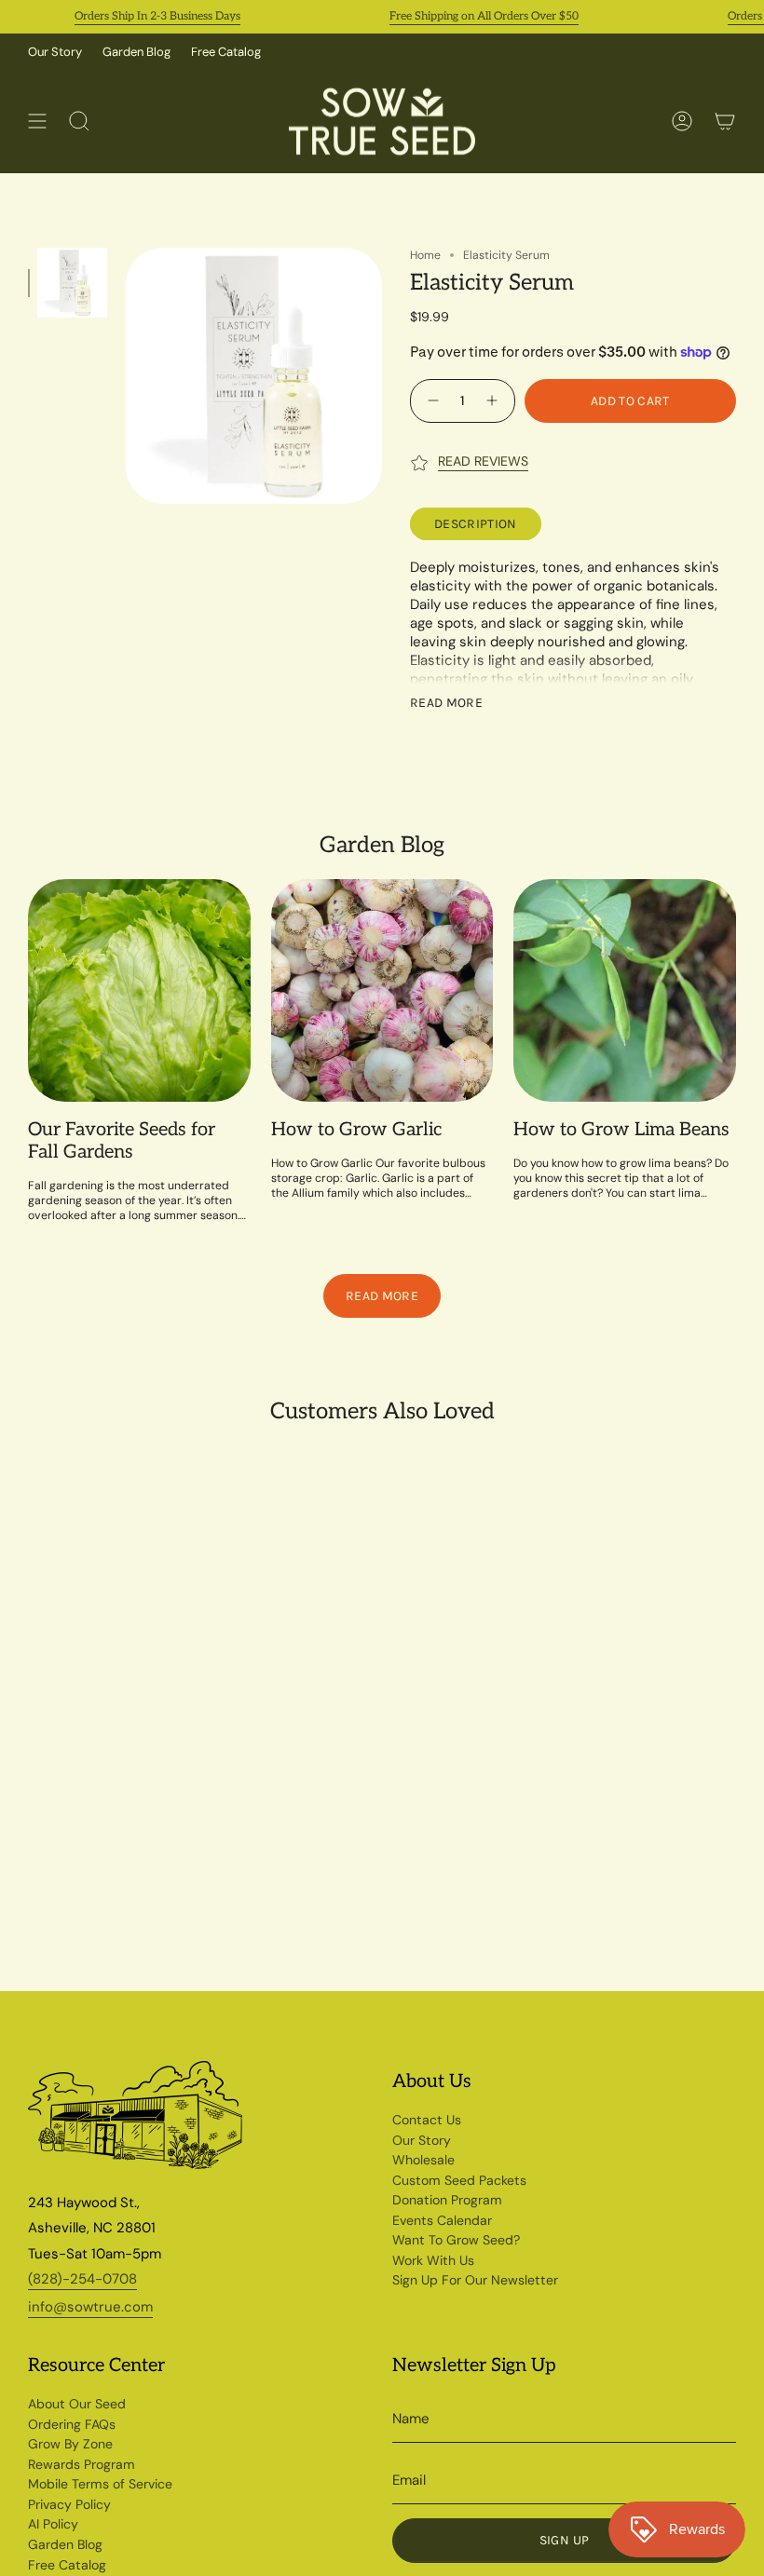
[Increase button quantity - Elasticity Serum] (494, 401)
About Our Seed (77, 2404)
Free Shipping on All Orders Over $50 (461, 16)
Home (425, 255)
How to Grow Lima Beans (621, 1130)
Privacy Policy (69, 2504)
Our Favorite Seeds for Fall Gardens (122, 1141)
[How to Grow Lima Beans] (625, 990)
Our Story (55, 52)
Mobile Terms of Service (100, 2484)
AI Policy (53, 2524)
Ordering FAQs (72, 2424)
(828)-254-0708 (82, 2279)
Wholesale (423, 2160)
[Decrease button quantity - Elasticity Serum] (431, 401)
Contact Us (427, 2120)
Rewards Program (82, 2464)
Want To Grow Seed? (456, 2240)
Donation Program (447, 2200)
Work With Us (433, 2260)
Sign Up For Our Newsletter (475, 2280)
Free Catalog (226, 52)
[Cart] (725, 122)
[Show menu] (37, 122)
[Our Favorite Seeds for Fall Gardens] (139, 990)
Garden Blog (136, 52)
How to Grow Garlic (356, 1130)
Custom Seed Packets (459, 2180)
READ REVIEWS (483, 461)
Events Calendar (442, 2220)
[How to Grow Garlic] (382, 990)
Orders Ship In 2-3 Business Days (134, 16)
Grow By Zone (70, 2444)
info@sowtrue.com (90, 2307)
